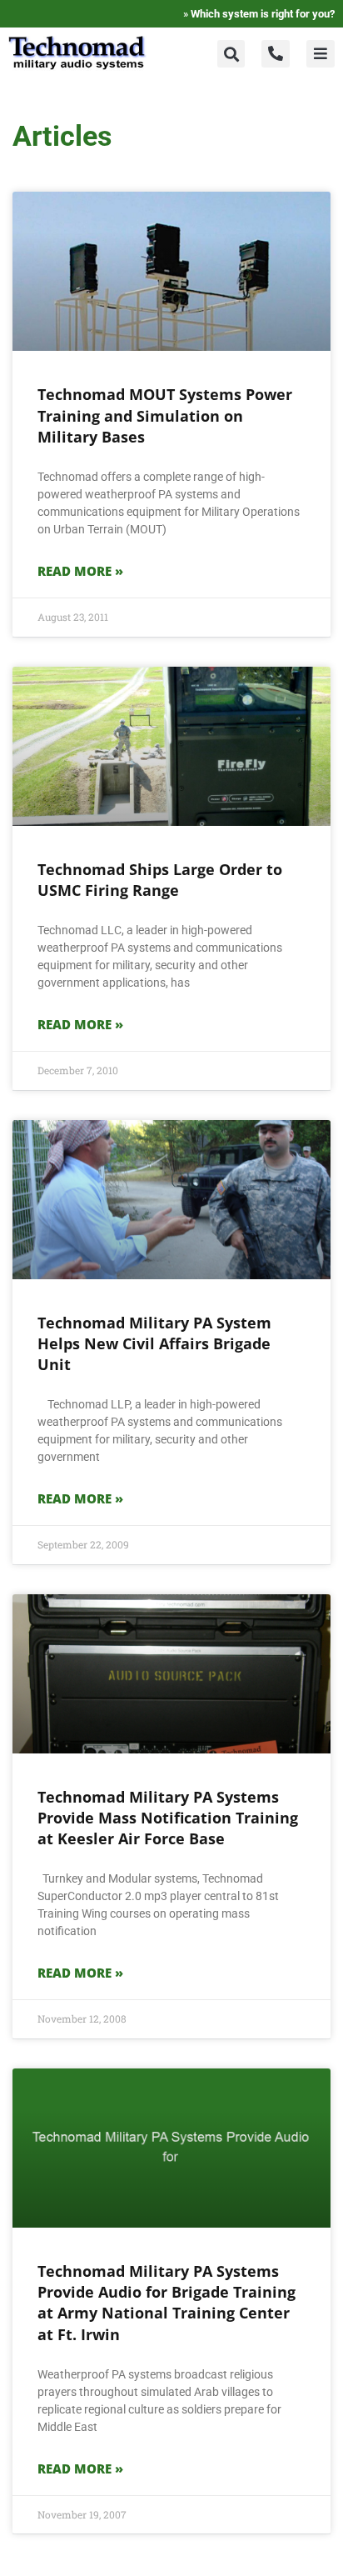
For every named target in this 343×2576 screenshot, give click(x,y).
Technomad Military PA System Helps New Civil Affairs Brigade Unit (154, 1343)
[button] (231, 54)
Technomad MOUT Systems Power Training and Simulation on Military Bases (165, 415)
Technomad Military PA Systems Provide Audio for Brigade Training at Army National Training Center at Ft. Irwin (167, 2303)
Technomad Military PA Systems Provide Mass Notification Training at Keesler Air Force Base (168, 1818)
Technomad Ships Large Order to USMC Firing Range (160, 880)
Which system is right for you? (263, 14)
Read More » (80, 571)
